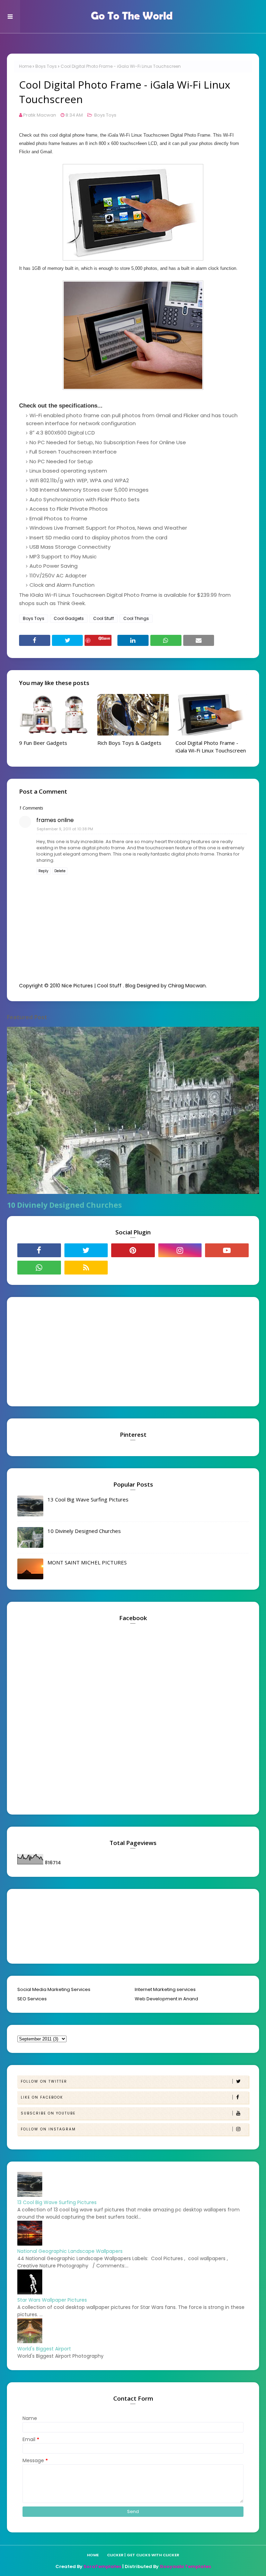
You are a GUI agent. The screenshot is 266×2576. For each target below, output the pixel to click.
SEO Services (32, 1999)
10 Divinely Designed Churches (64, 1205)
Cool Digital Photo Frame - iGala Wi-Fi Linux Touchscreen (211, 747)
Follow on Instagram (48, 2129)
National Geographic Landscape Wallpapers (70, 2251)
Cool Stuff (104, 618)
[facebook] (39, 1250)
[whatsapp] (39, 1268)
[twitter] (86, 1250)
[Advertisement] (61, 1351)
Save (106, 638)
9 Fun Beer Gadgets (43, 743)
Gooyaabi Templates (185, 2566)
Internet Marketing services (165, 1989)
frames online (55, 820)
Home (25, 66)
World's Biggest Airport (44, 2349)
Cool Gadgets (69, 618)
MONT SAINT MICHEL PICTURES (87, 1562)
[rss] (86, 1268)
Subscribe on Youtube (48, 2113)
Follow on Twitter (44, 2081)
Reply (43, 871)
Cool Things (136, 618)
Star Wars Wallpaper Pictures (52, 2300)
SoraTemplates (102, 2566)
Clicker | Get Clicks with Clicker (143, 2555)
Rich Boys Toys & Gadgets (129, 743)
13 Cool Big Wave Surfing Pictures (88, 1499)
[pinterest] (133, 1250)
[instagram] (180, 1250)
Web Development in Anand (166, 1999)
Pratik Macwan (40, 115)
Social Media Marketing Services (54, 1989)
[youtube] (227, 1250)
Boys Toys (46, 66)
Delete (60, 871)
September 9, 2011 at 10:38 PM (65, 829)
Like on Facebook (42, 2097)
